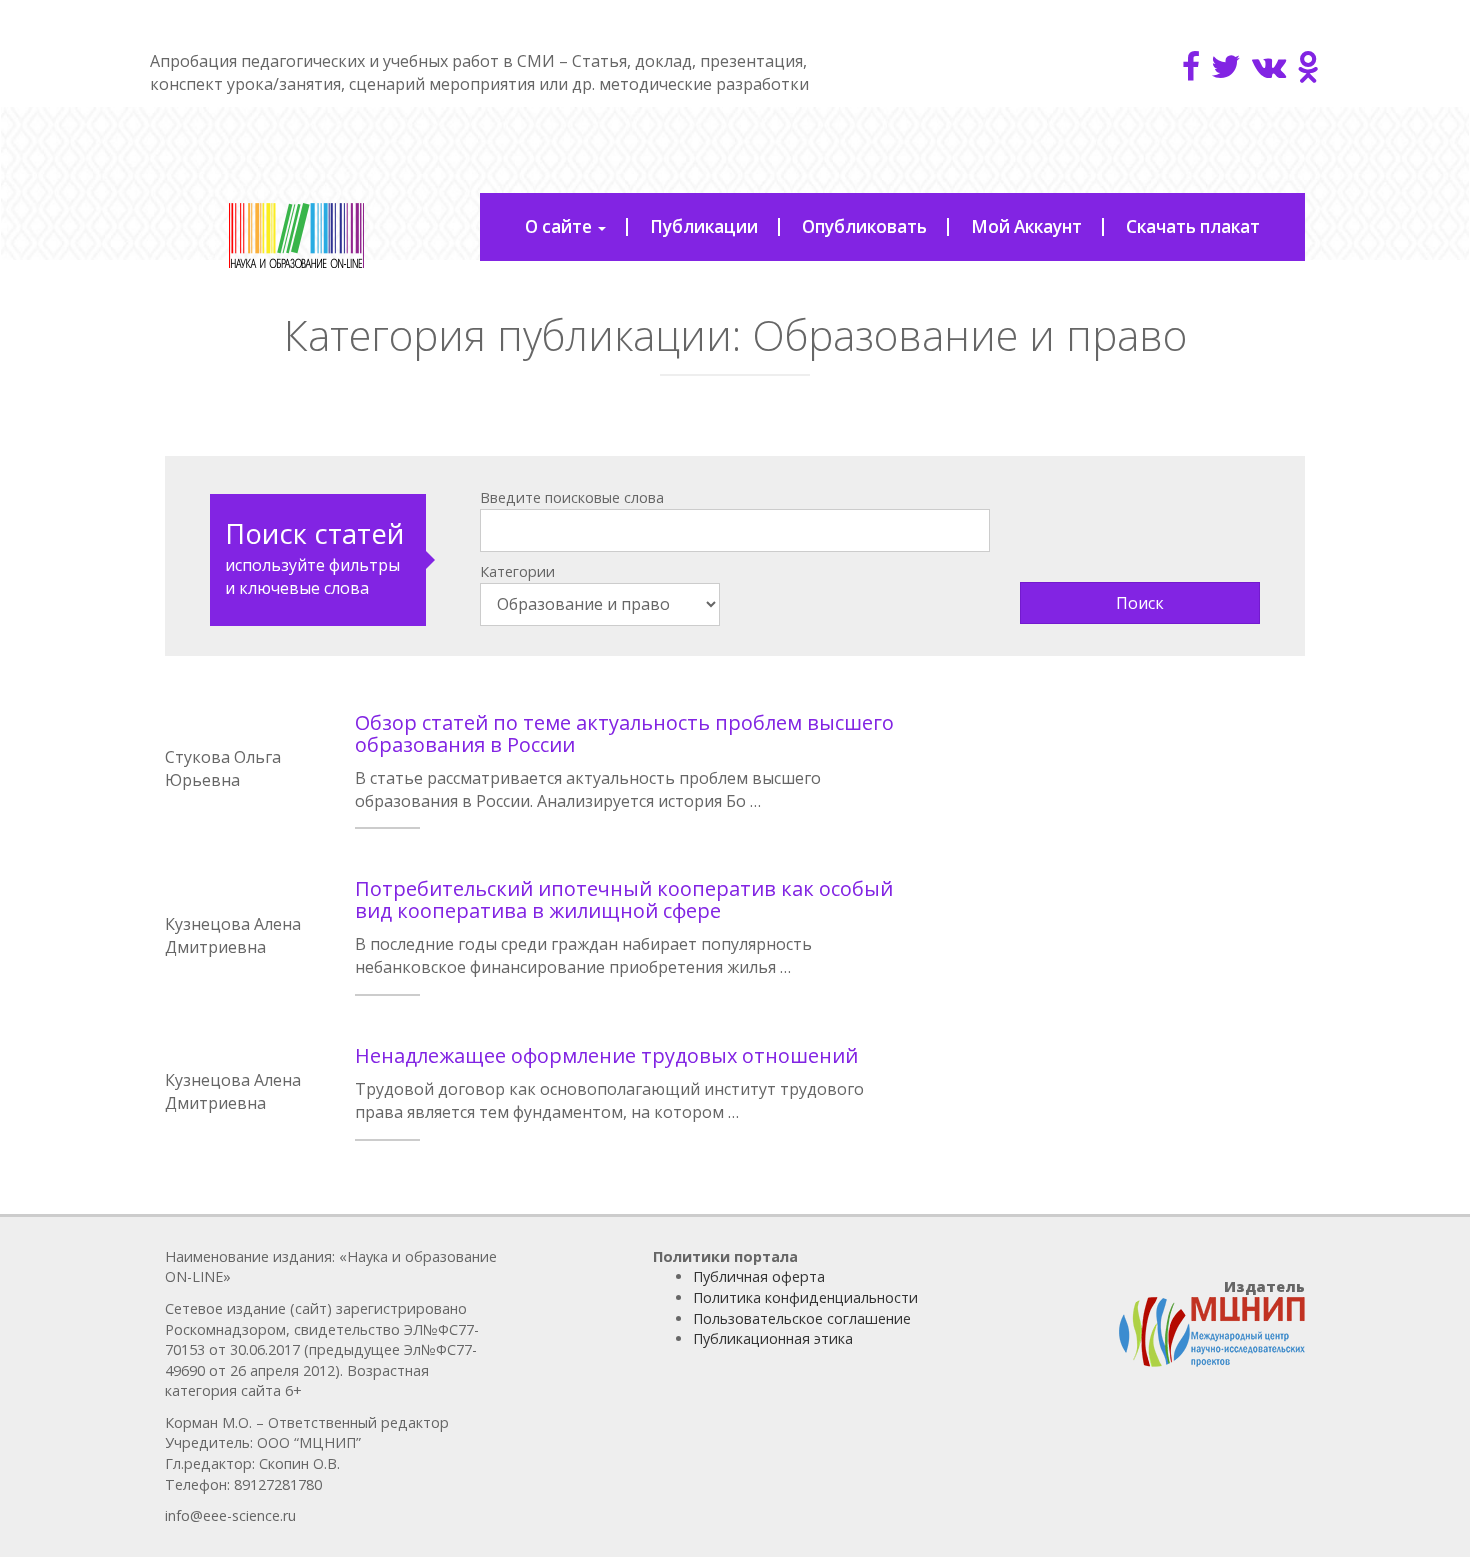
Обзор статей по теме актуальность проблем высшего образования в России (624, 733)
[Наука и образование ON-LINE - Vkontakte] (1269, 66)
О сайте (560, 226)
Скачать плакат (1193, 226)
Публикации (704, 226)
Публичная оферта (759, 1276)
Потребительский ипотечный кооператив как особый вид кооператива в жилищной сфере (624, 899)
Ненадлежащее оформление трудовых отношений (606, 1055)
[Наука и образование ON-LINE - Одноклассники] (1308, 66)
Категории (517, 571)
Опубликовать (864, 226)
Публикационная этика (773, 1338)
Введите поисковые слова (572, 497)
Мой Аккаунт (1026, 226)
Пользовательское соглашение (802, 1318)
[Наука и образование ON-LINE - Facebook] (1191, 66)
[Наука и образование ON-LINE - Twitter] (1226, 66)
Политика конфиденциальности (805, 1297)
